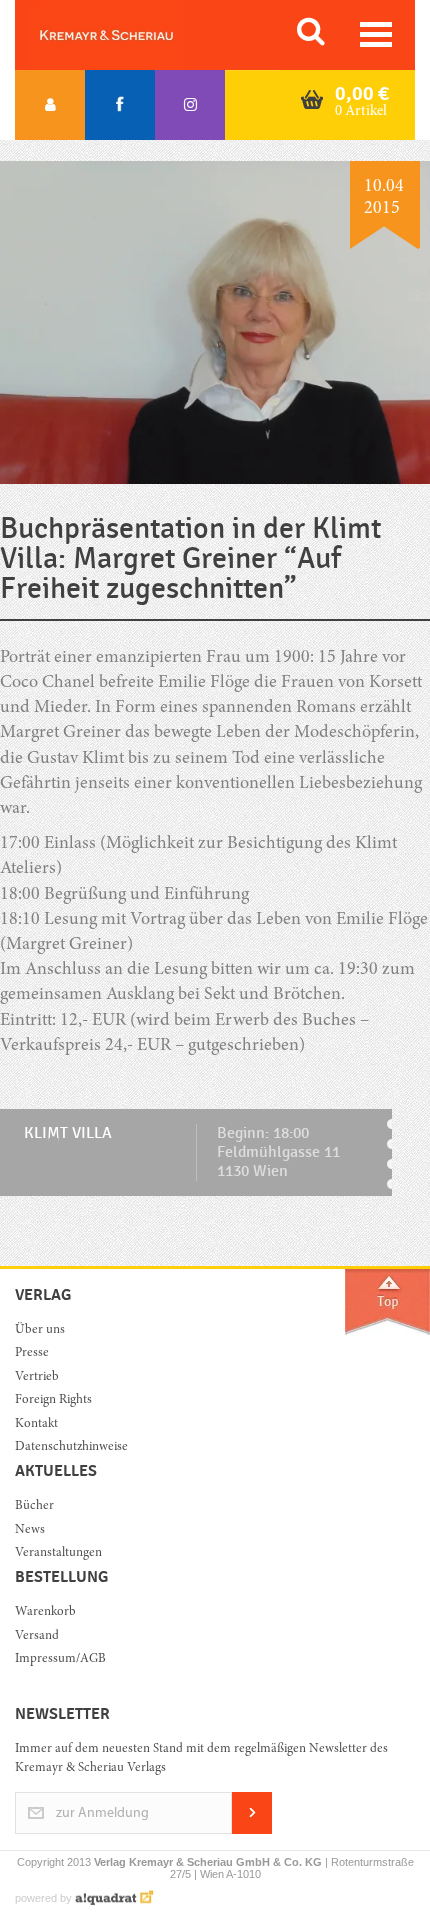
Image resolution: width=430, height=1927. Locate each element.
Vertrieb (37, 1377)
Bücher (34, 1506)
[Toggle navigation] (376, 34)
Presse (32, 1353)
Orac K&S (130, 35)
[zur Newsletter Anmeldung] (252, 1830)
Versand (37, 1636)
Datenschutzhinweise (71, 1447)
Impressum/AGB (60, 1659)
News (30, 1530)
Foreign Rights (53, 1400)
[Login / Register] (50, 105)
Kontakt (36, 1424)
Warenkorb (45, 1612)
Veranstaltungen (58, 1553)
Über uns (40, 1330)
